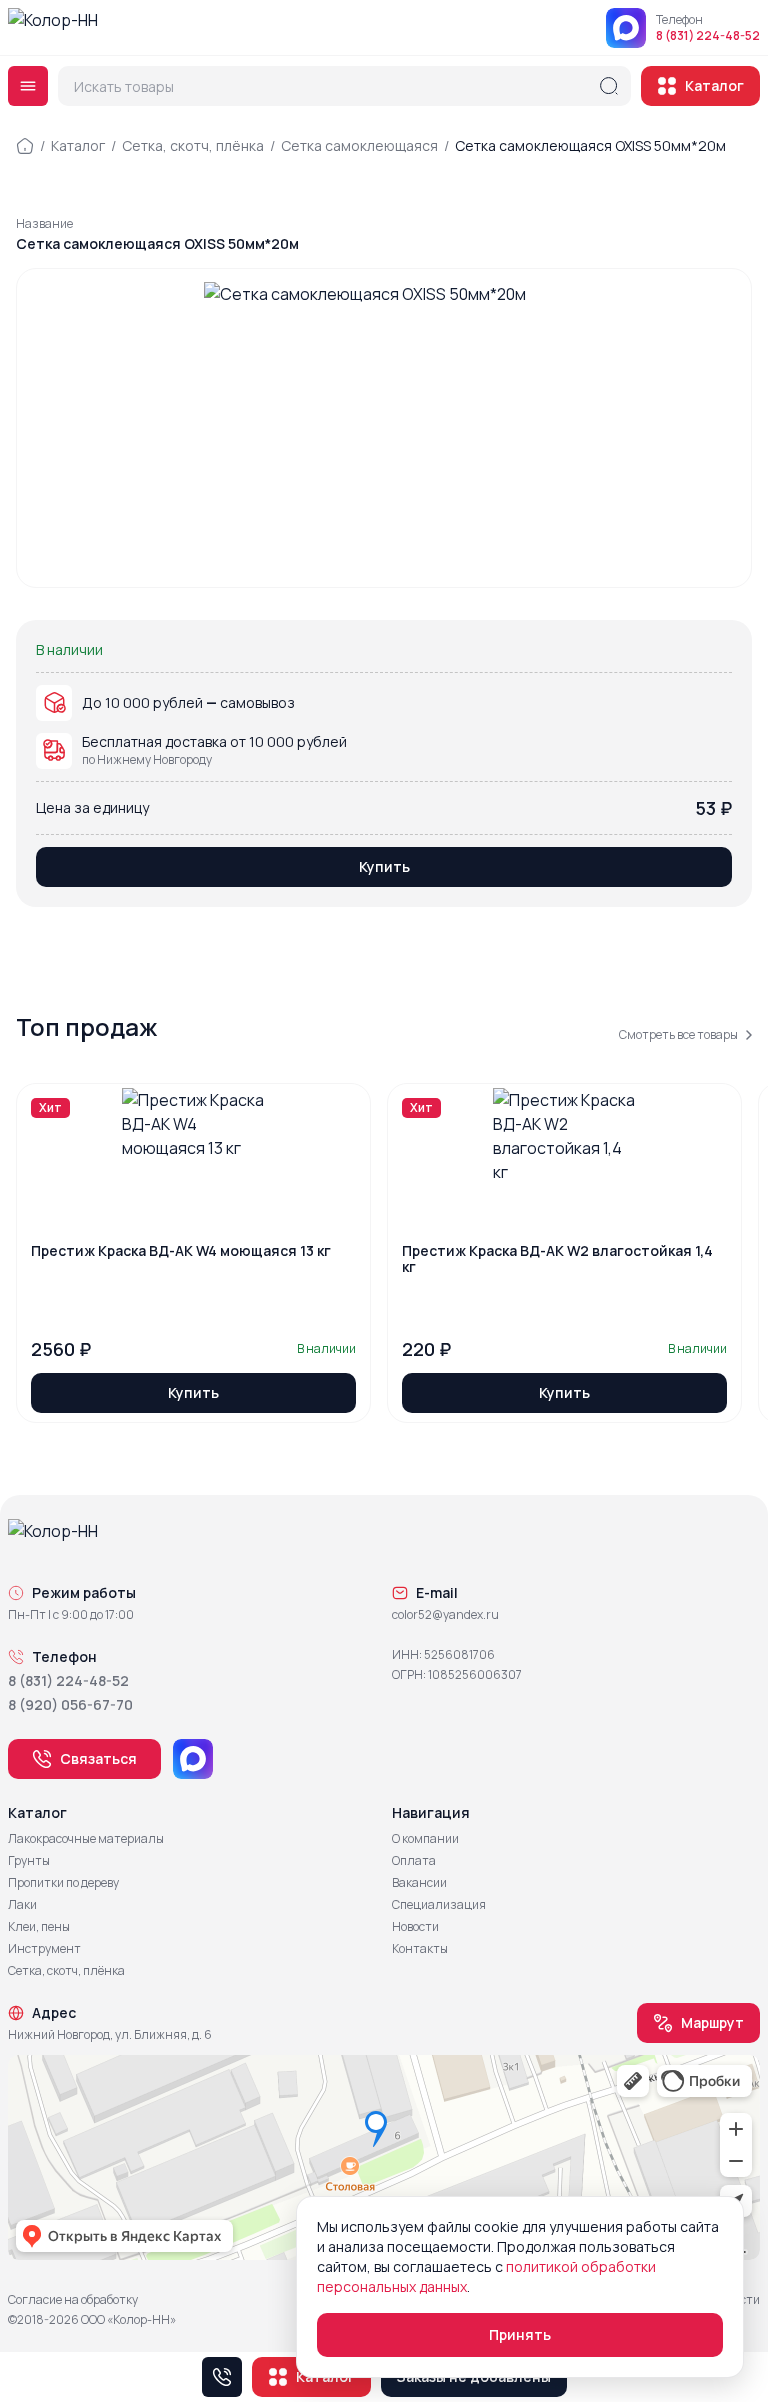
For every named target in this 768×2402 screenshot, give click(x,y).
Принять (520, 2334)
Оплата (414, 1861)
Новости (415, 1927)
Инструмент (44, 1949)
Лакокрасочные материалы (86, 1839)
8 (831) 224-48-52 (708, 36)
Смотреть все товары (678, 1035)
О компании (425, 1839)
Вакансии (419, 1883)
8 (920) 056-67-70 (70, 1704)
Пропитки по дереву (63, 1883)
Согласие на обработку (73, 2300)
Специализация (439, 1905)
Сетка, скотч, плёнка (193, 145)
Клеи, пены (39, 1927)
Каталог (714, 85)
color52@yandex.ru (445, 1615)
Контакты (420, 1949)
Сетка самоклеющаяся (359, 145)
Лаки (22, 1905)
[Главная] (25, 146)
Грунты (29, 1861)
